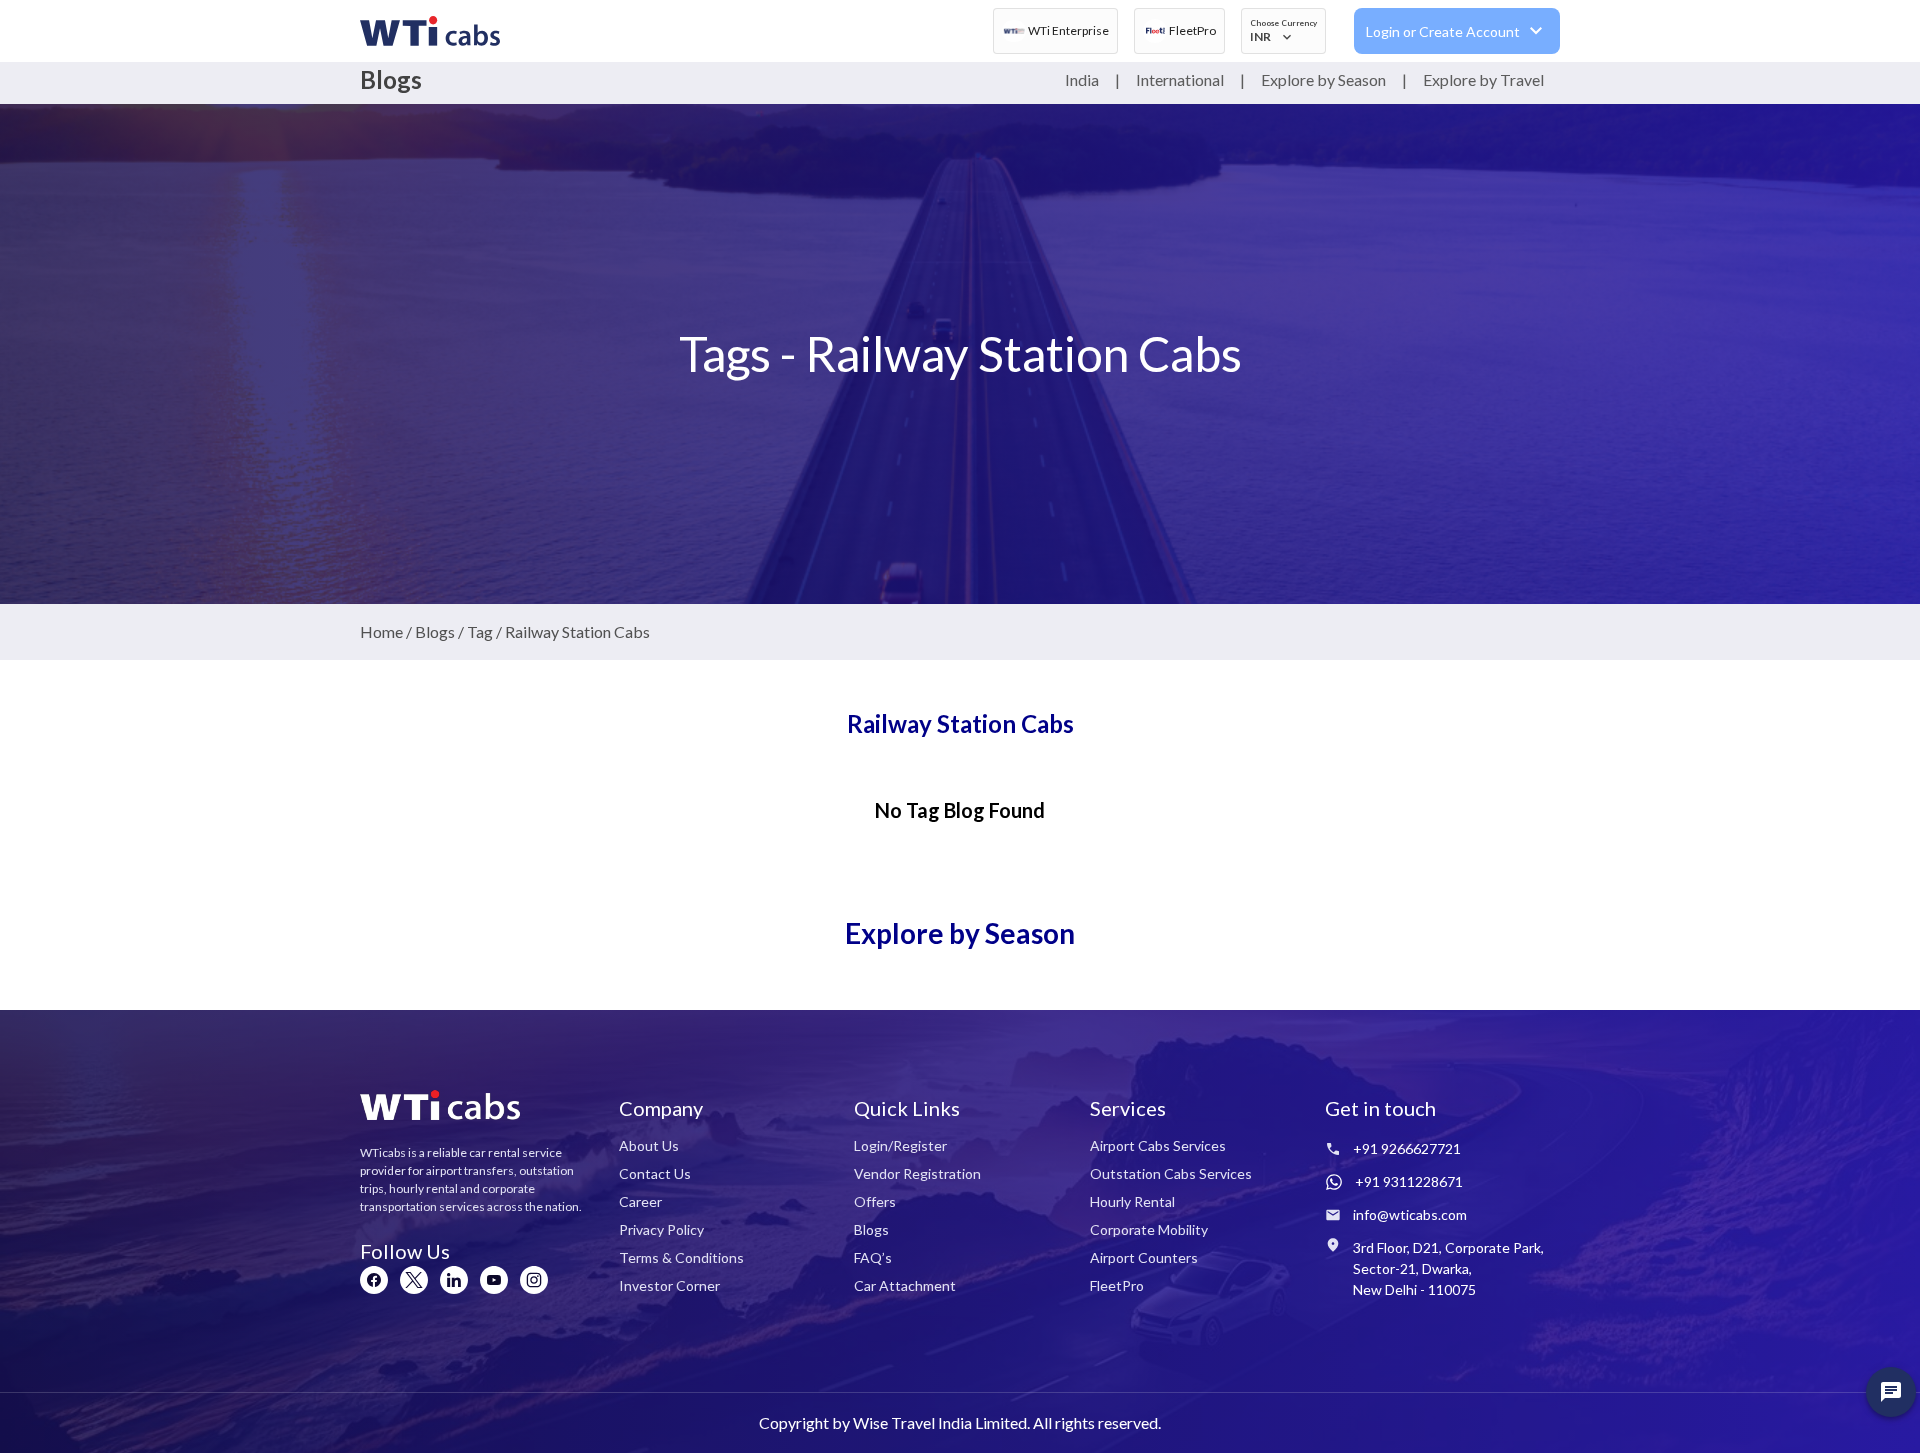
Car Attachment (905, 1285)
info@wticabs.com (1410, 1214)
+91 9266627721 (1407, 1148)
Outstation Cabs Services (1171, 1173)
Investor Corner (669, 1285)
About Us (649, 1145)
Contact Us (655, 1173)
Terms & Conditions (681, 1257)
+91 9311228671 (1409, 1181)
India (1082, 79)
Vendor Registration (917, 1173)
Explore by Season (1323, 79)
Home (381, 631)
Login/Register (900, 1146)
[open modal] (1891, 1392)
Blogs (871, 1229)
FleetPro (1117, 1285)
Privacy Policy (661, 1229)
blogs (435, 631)
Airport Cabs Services (1158, 1145)
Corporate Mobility (1149, 1229)
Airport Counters (1144, 1257)
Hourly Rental (1132, 1201)
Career (640, 1201)
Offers (875, 1201)
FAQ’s (873, 1257)
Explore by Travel (1483, 79)
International (1180, 79)
